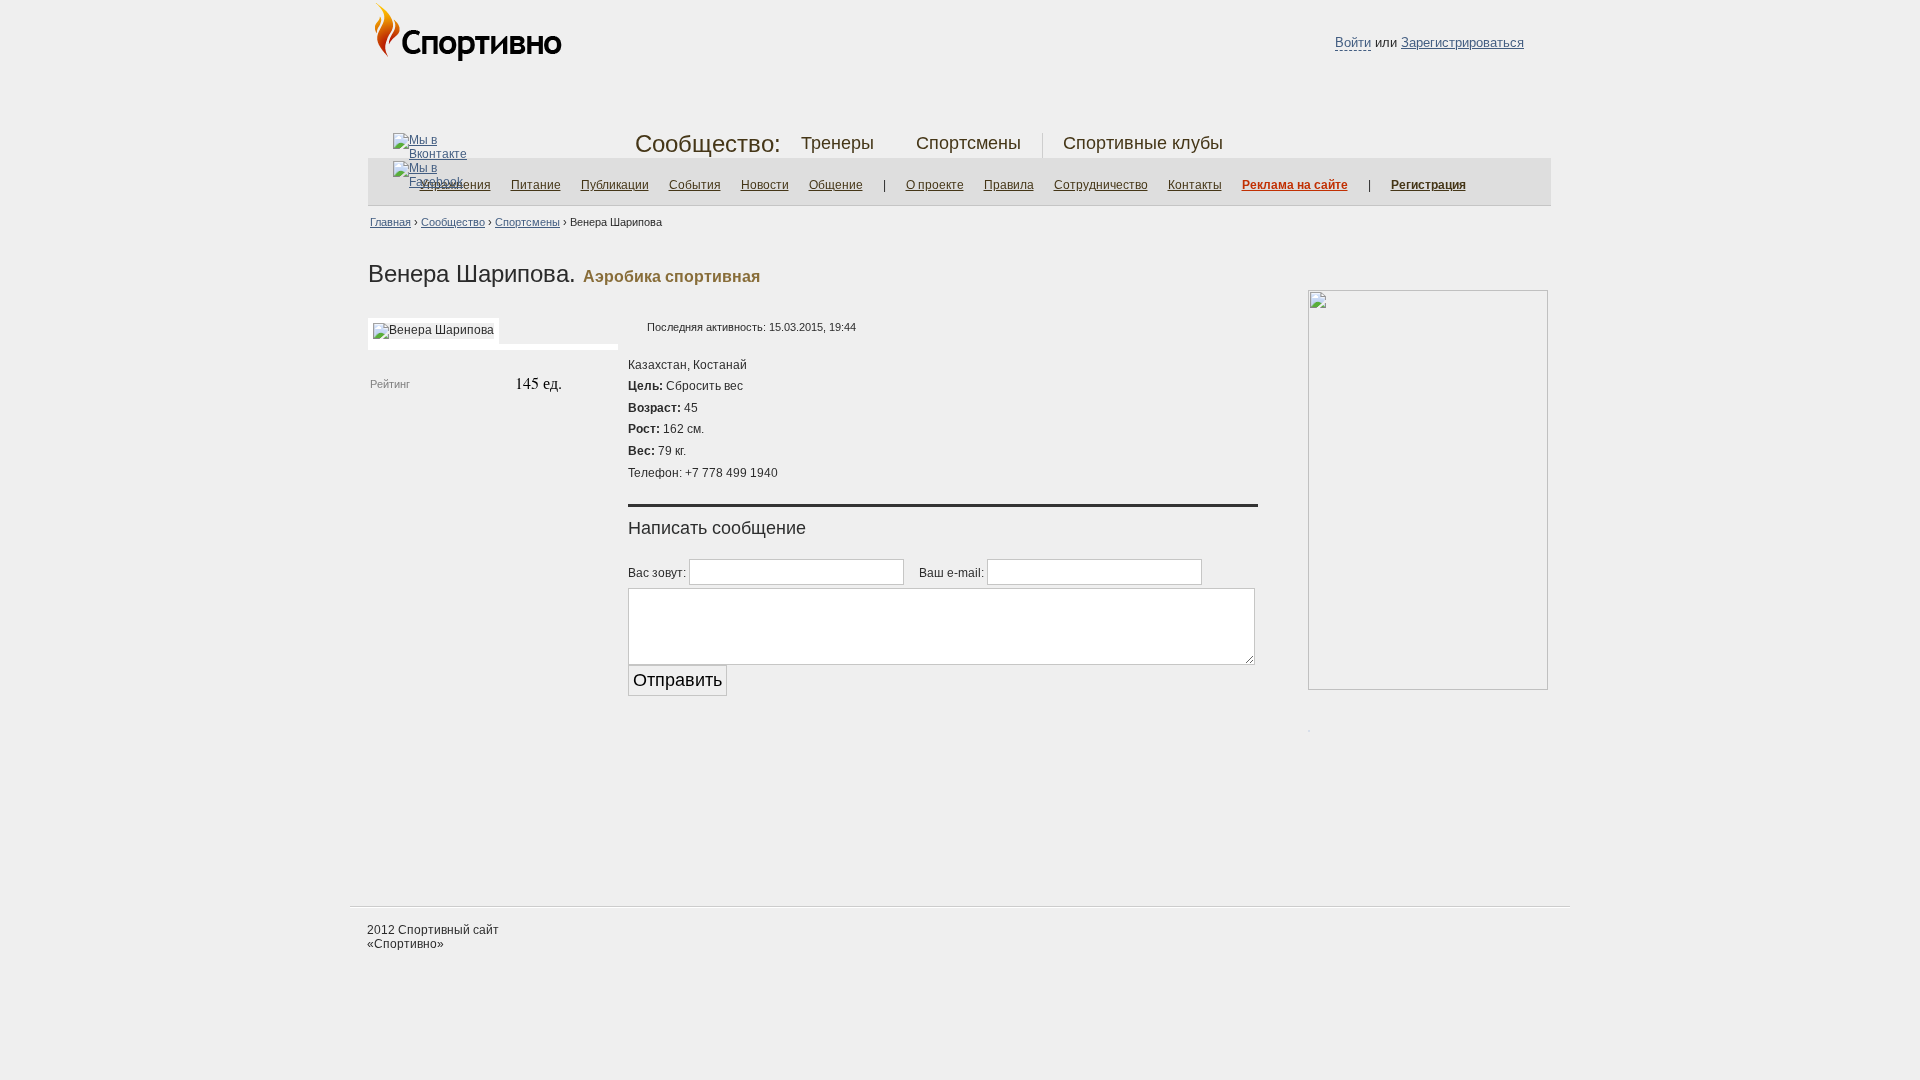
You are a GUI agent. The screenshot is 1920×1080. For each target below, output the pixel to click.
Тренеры (837, 143)
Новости (765, 185)
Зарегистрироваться (1462, 42)
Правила (1009, 185)
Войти (1353, 42)
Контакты (1195, 185)
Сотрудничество (1101, 185)
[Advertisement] (960, 831)
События (695, 185)
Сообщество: (708, 143)
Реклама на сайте (1295, 185)
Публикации (615, 185)
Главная (390, 222)
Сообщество (453, 222)
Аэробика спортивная (671, 276)
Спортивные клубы (1143, 143)
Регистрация (1428, 185)
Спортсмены (968, 143)
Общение (836, 185)
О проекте (935, 185)
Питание (536, 185)
